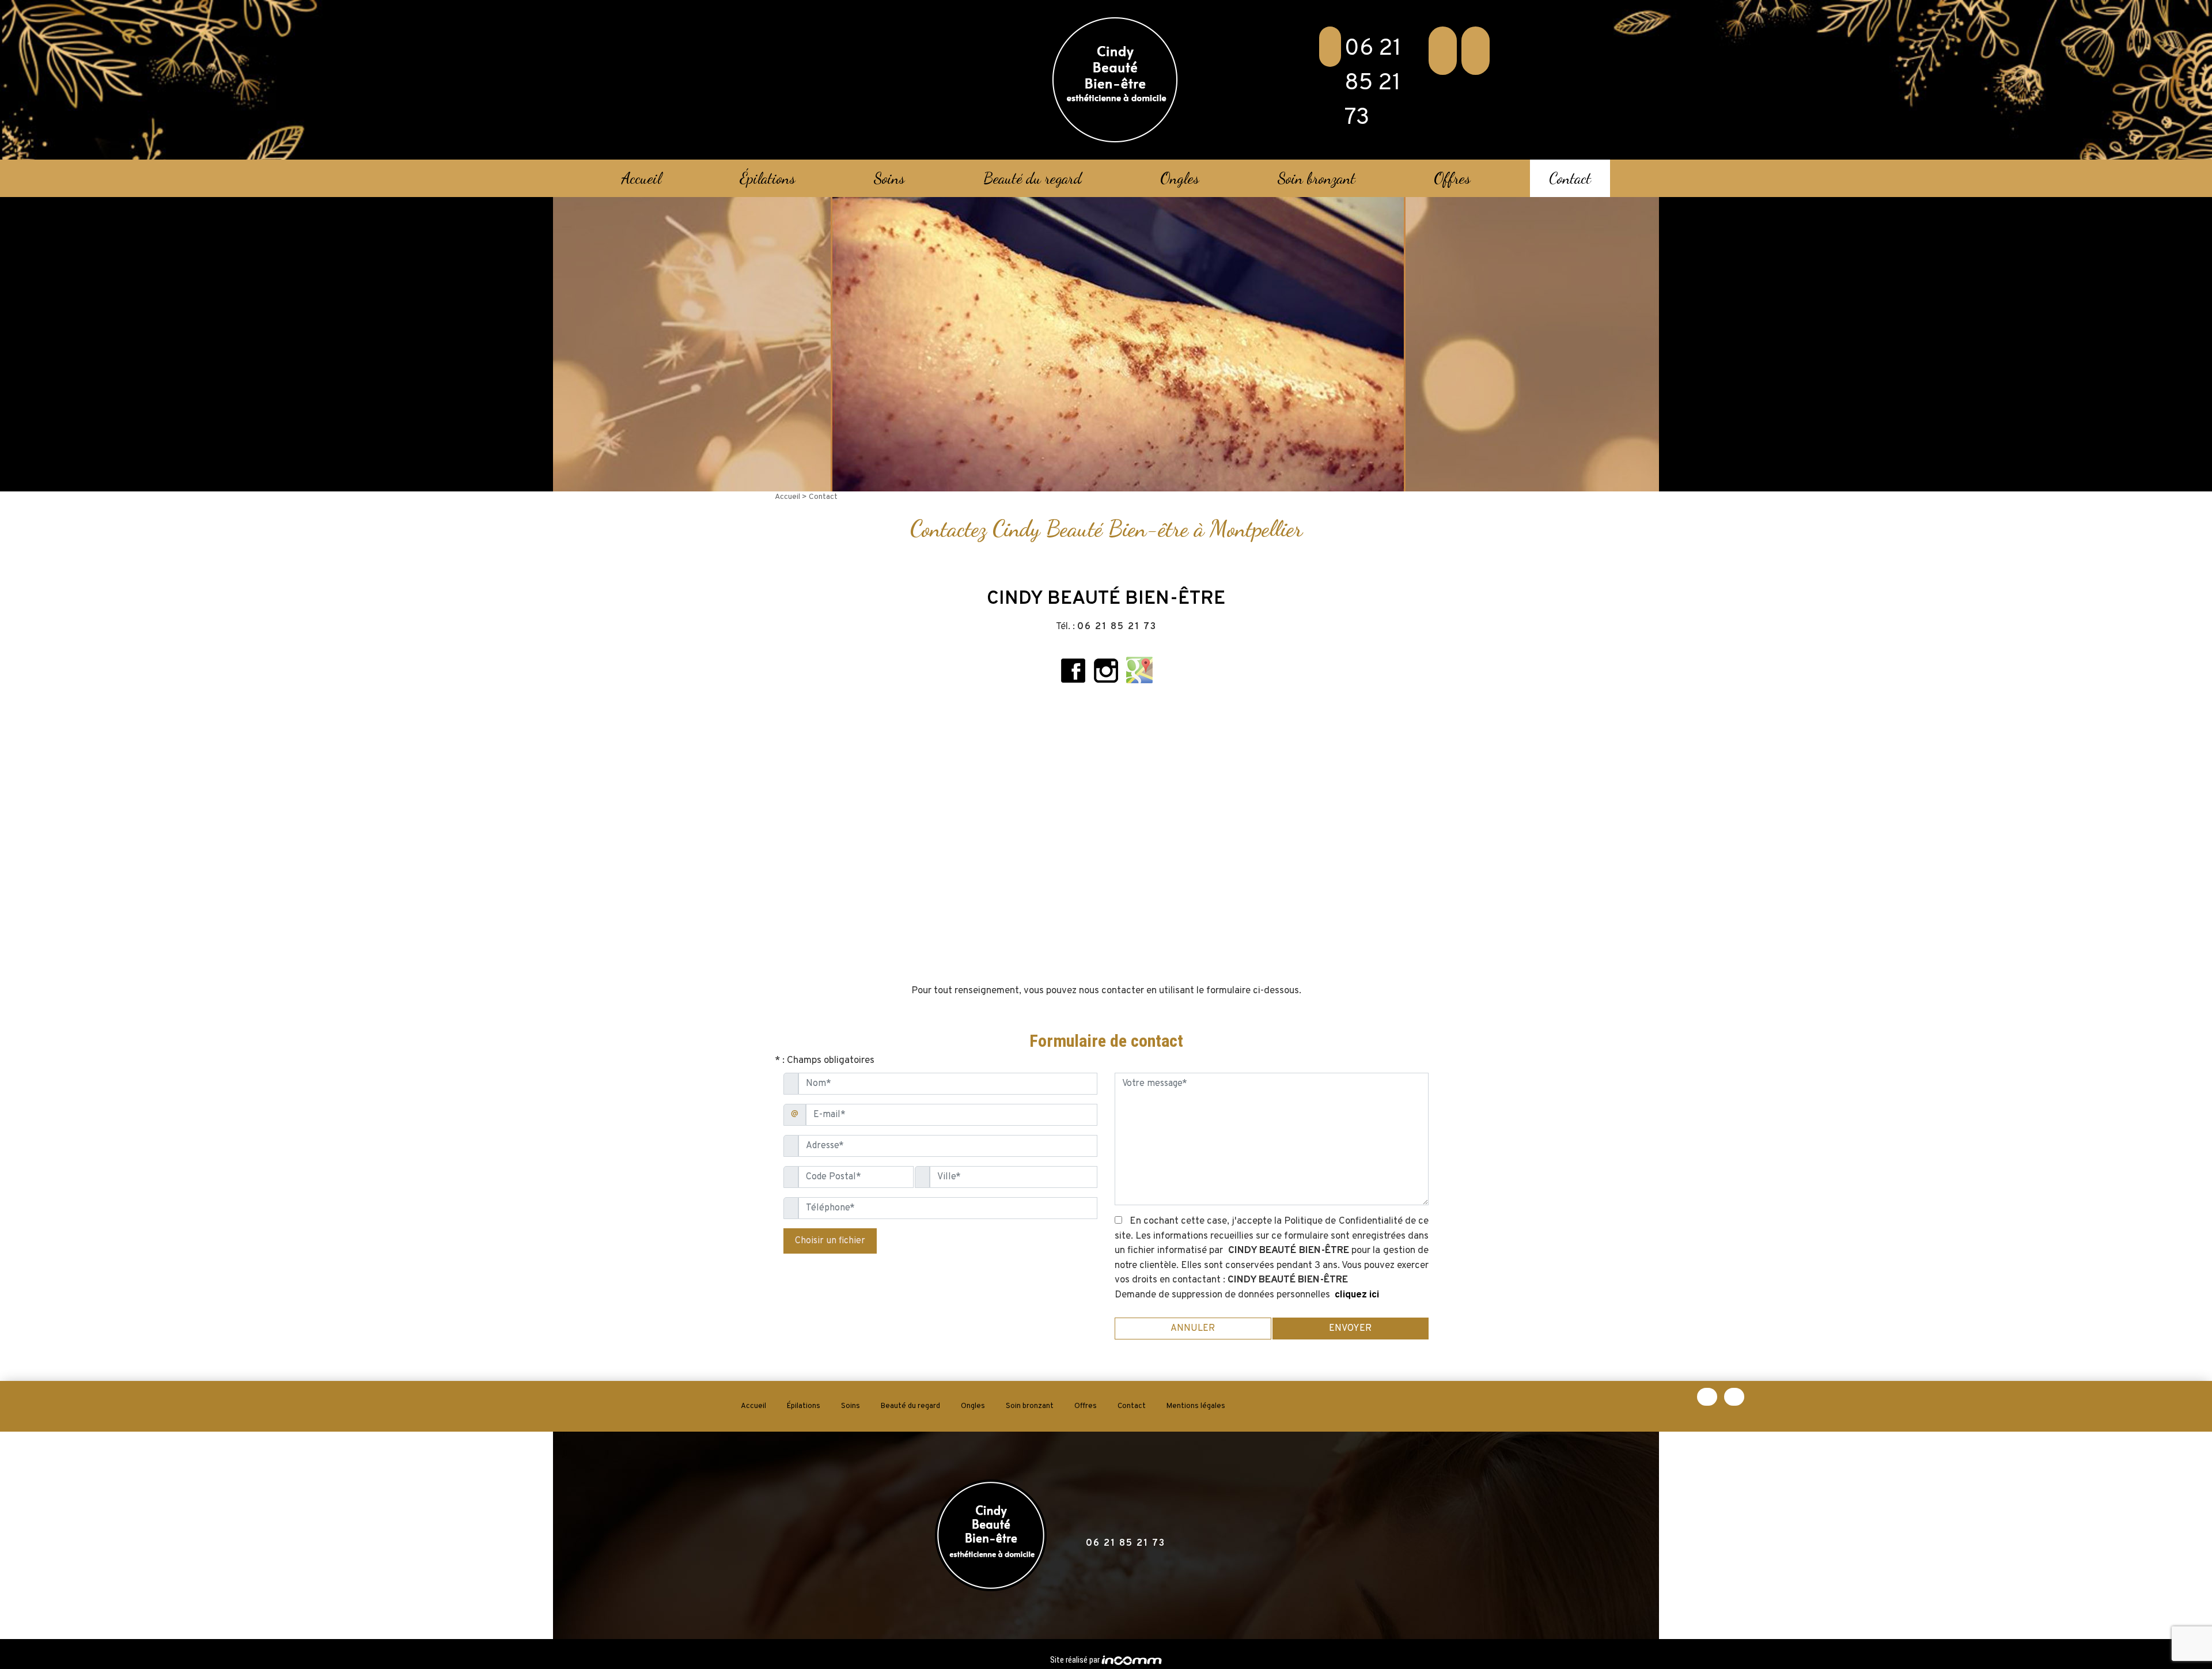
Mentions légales (1196, 1406)
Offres (1452, 178)
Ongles (1180, 178)
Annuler (1193, 1329)
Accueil (641, 178)
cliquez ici (1357, 1295)
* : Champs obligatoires (825, 1061)
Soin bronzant (1317, 178)
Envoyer (1350, 1329)
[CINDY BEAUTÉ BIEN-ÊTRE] (1115, 80)
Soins (889, 178)
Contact (1570, 178)
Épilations (768, 178)
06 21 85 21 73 (1373, 84)
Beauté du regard (1033, 178)
